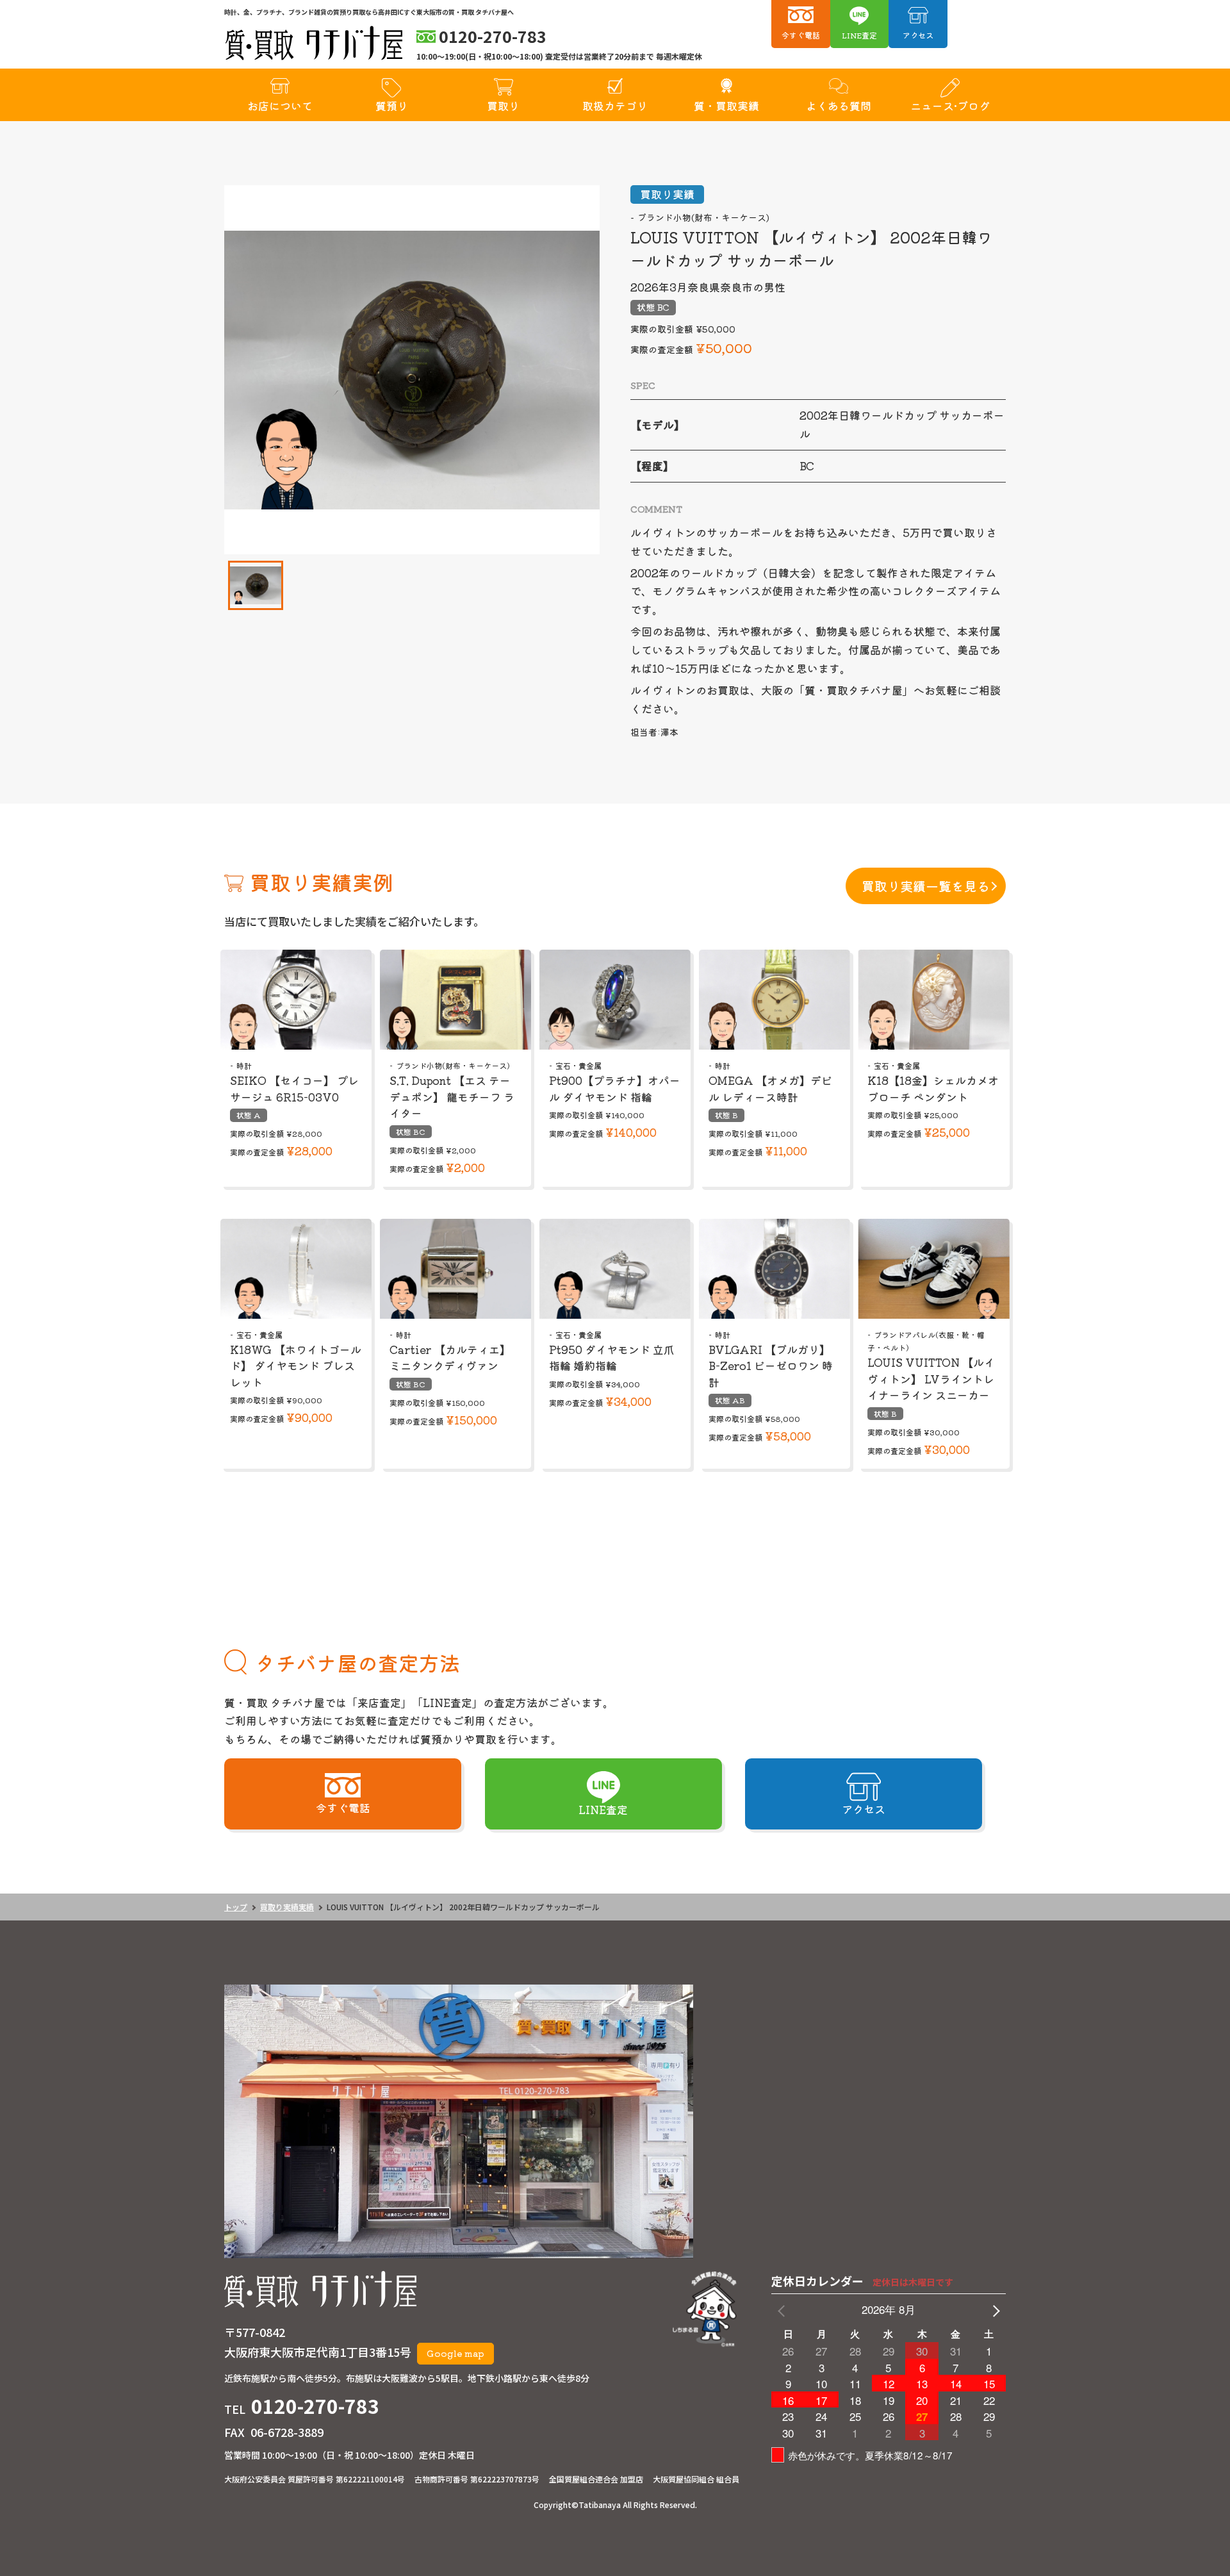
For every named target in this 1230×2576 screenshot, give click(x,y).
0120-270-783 (315, 2406)
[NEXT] (994, 2310)
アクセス (918, 35)
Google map (455, 2353)
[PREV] (783, 2310)
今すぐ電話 (801, 35)
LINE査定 (859, 35)
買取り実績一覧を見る (926, 886)
